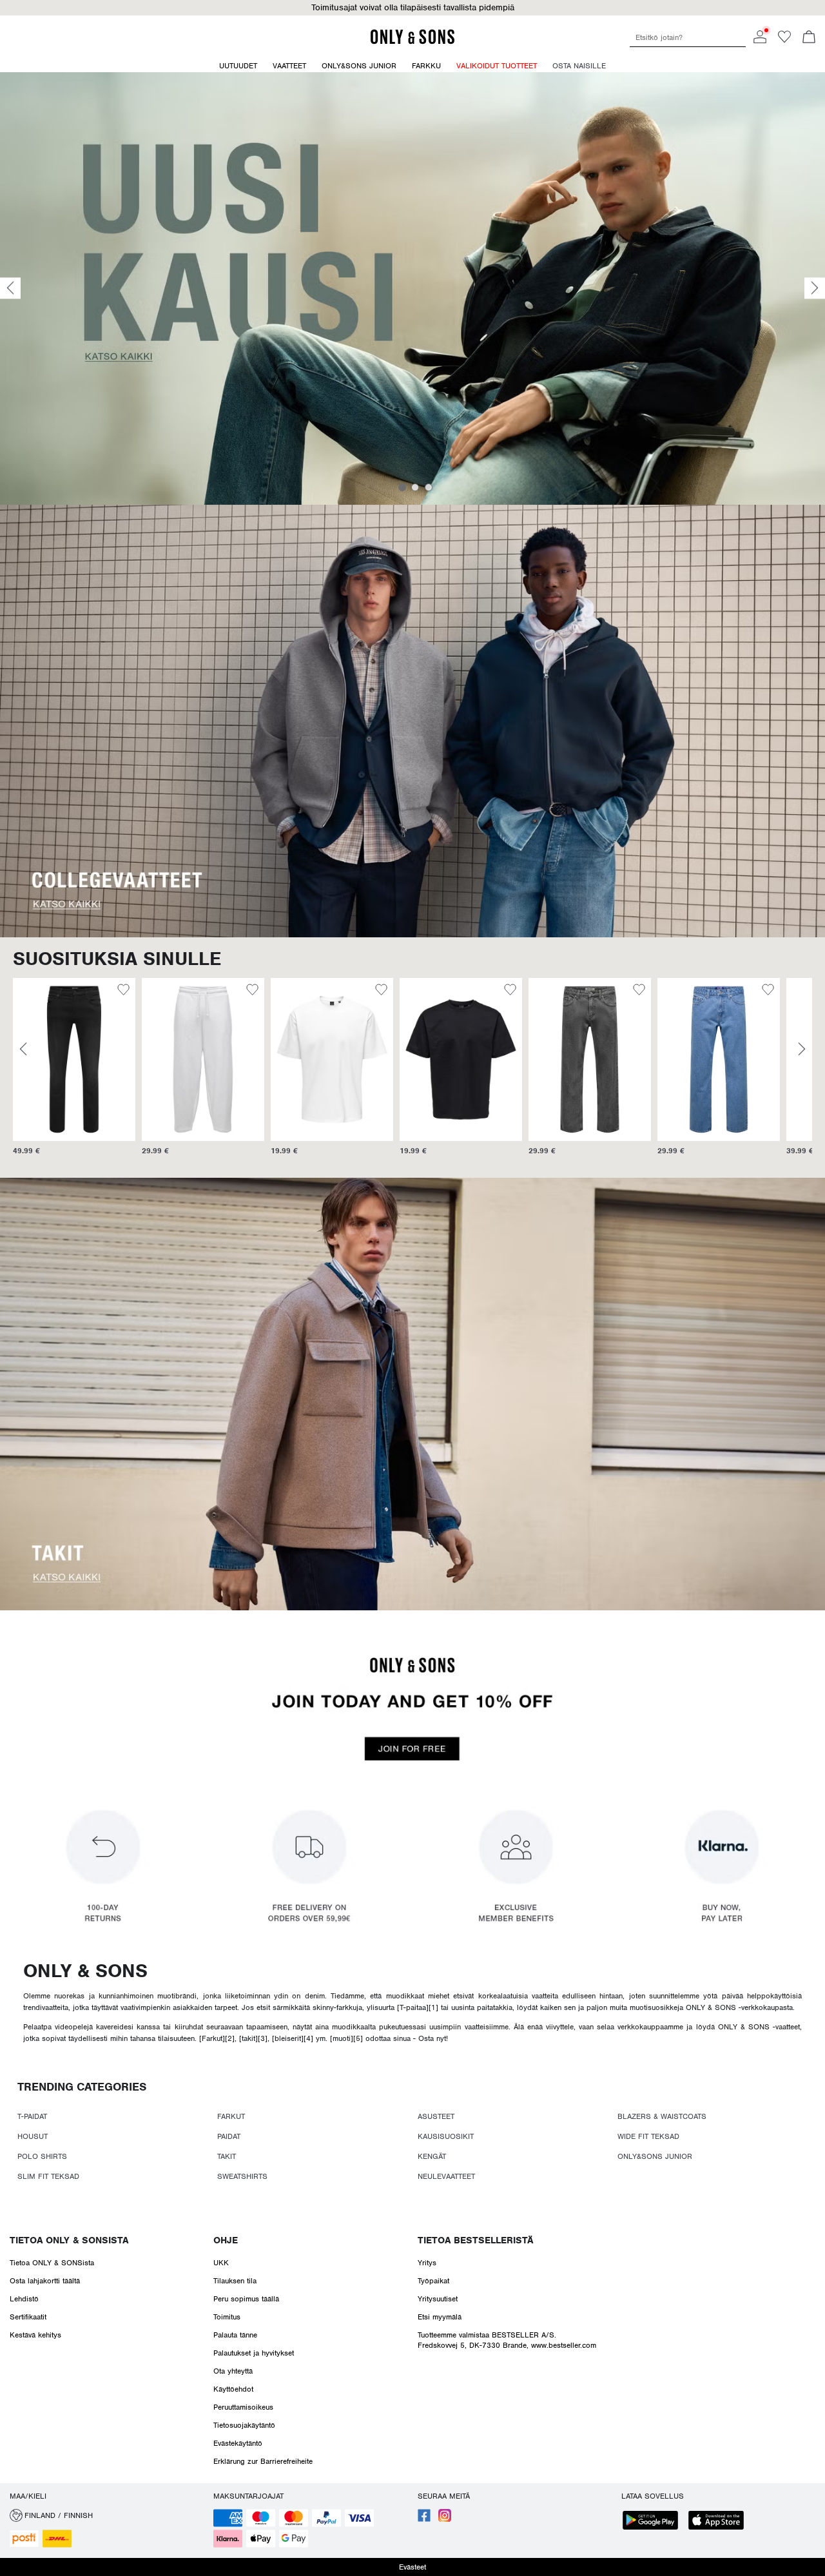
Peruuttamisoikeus (243, 2407)
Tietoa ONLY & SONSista (69, 2240)
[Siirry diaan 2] (415, 487)
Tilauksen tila (235, 2281)
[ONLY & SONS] (412, 42)
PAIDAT (229, 2136)
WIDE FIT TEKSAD (648, 2136)
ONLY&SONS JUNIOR (655, 2156)
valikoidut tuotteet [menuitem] (497, 66)
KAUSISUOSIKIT (446, 2136)
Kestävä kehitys (35, 2335)
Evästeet (412, 2567)
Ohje (226, 2240)
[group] (74, 1073)
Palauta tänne (235, 2335)
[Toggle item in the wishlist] (123, 991)
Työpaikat (433, 2281)
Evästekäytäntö (238, 2443)
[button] (74, 1059)
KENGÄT (432, 2156)
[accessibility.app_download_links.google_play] (654, 2522)
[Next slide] (815, 288)
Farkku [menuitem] (426, 66)
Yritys (427, 2263)
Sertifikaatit (28, 2317)
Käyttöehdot (233, 2389)
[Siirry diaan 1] (402, 487)
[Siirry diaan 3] (429, 487)
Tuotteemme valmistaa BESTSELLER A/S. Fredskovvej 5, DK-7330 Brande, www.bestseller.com (507, 2340)
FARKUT (231, 2116)
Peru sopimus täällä (246, 2299)
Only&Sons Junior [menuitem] (359, 66)
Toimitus (227, 2317)
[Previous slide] (10, 288)
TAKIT (227, 2156)
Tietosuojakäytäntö (244, 2425)
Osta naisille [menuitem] (579, 66)
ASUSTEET (436, 2116)
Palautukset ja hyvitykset (254, 2353)
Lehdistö (24, 2299)
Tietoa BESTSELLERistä (475, 2240)
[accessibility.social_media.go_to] (424, 2519)
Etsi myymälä (440, 2317)
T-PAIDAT (32, 2116)
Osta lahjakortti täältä (45, 2281)
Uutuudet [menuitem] (238, 66)
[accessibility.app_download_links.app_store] (720, 2522)
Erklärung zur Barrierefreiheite (263, 2461)
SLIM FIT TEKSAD (48, 2176)
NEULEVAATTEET (446, 2176)
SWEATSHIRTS (242, 2176)
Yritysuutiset (438, 2299)
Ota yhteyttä (233, 2371)
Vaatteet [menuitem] (289, 66)
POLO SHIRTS (42, 2156)
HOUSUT (33, 2136)
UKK (221, 2263)
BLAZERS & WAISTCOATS (662, 2116)
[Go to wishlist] (784, 41)
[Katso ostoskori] (809, 38)
